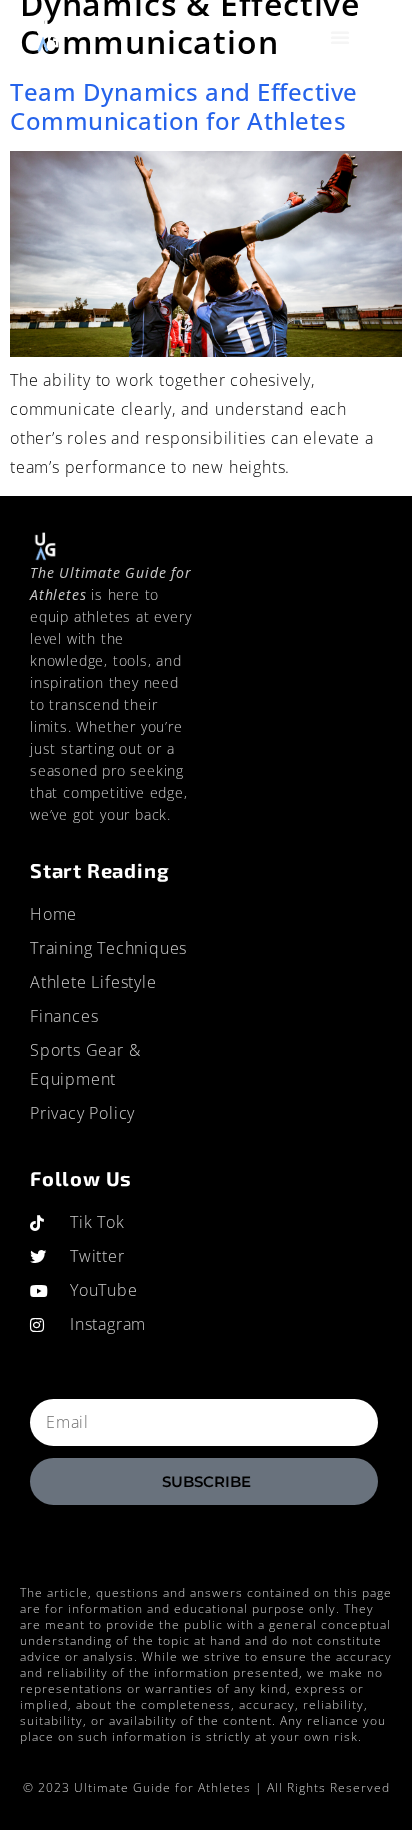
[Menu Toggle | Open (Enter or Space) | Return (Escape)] (340, 37)
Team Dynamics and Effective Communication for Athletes (184, 106)
